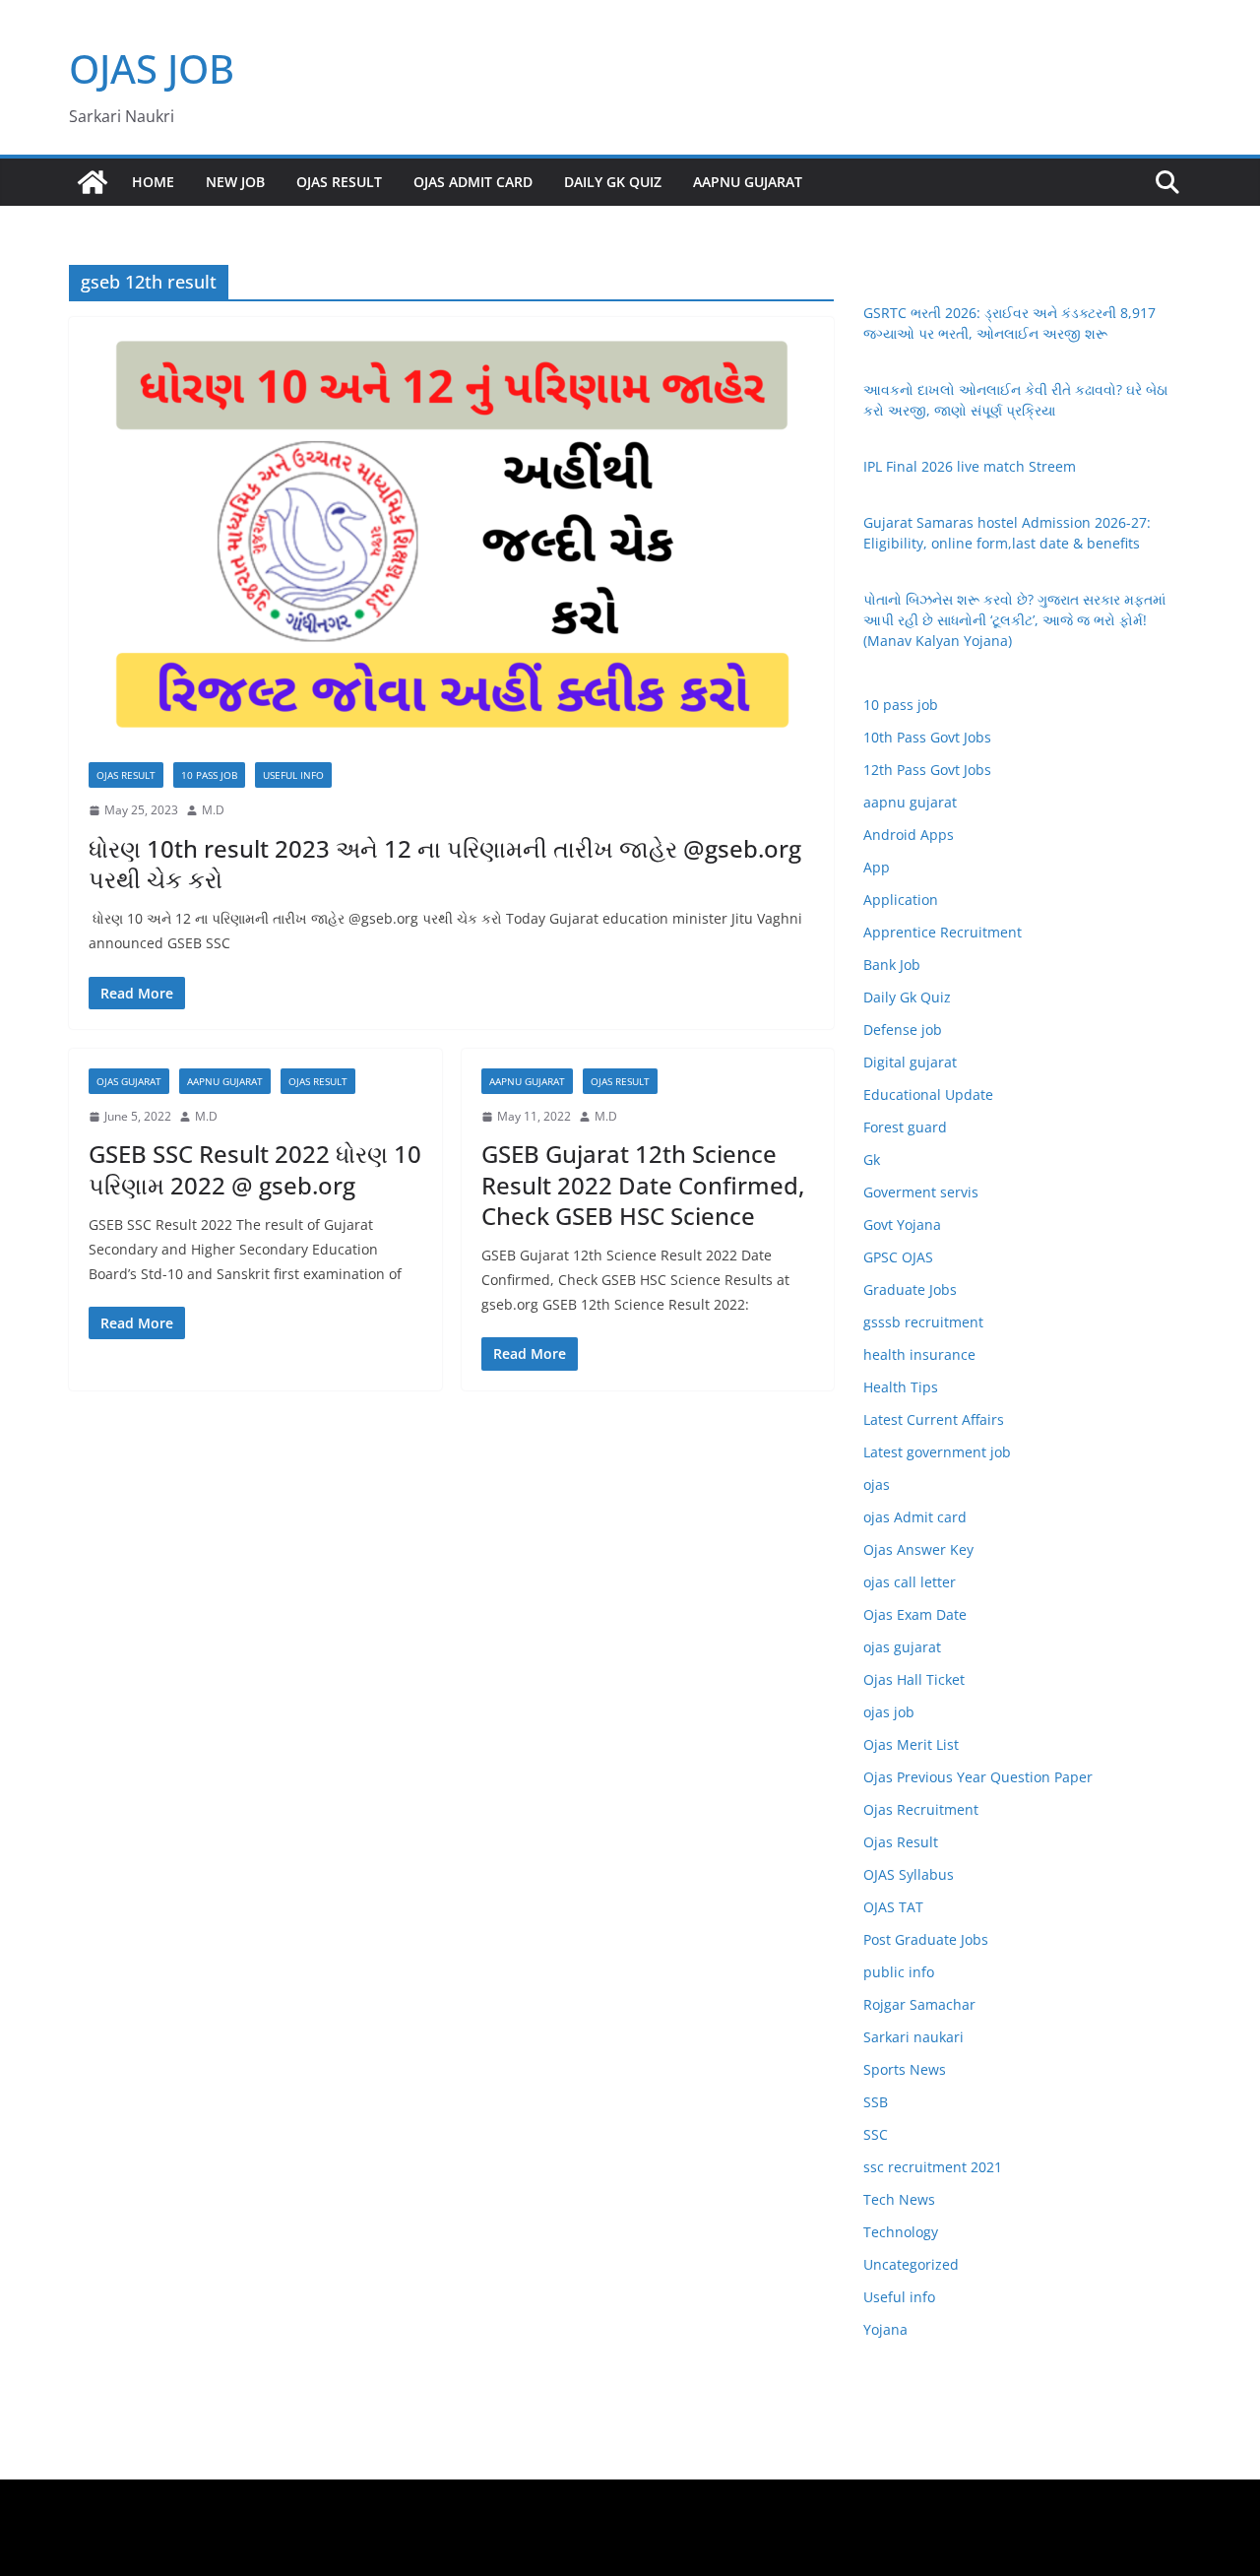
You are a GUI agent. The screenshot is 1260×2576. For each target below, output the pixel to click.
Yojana (885, 2329)
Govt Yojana (902, 1224)
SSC (876, 2134)
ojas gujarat (129, 1081)
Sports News (905, 2069)
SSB (876, 2102)
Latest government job (937, 1452)
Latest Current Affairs (934, 1419)
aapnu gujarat (225, 1081)
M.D (213, 810)
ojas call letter (910, 1582)
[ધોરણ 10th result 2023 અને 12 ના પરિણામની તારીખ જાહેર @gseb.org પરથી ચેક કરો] (451, 530)
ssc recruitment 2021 (933, 2167)
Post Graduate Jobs (926, 1939)
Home (153, 182)
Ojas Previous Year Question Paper (978, 1777)
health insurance (919, 1354)
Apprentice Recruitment (943, 932)
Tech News (899, 2199)
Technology (901, 2232)
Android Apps (909, 835)
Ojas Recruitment (921, 1809)
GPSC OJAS (898, 1257)
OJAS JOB (152, 68)
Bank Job (892, 965)
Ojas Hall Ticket (914, 1679)
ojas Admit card (473, 182)
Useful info (293, 775)
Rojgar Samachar (919, 2004)
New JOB (235, 182)
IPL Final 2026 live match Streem (970, 466)
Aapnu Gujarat (748, 182)
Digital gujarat (910, 1062)
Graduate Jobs (910, 1289)
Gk (872, 1159)
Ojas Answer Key (918, 1549)
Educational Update (928, 1095)
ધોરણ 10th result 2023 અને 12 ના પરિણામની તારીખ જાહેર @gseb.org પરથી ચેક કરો (445, 864)
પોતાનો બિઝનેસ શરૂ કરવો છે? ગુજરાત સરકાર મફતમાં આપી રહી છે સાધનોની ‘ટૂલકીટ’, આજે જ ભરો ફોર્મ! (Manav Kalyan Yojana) (1014, 620)
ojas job (889, 1712)
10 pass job (209, 775)
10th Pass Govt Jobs (927, 737)
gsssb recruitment (923, 1322)
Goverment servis (921, 1192)
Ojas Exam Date (915, 1614)
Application (901, 900)
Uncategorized (911, 2264)
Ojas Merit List (911, 1744)
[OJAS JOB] (93, 182)
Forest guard (905, 1127)
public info (899, 1972)
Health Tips (901, 1387)
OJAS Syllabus (909, 1874)
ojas (877, 1484)
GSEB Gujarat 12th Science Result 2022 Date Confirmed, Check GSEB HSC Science (643, 1184)
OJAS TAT (893, 1907)
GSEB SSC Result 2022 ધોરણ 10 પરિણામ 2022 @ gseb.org (255, 1169)
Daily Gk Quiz (613, 182)
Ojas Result (339, 182)
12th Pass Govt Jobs (927, 770)
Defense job (903, 1030)
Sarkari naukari (913, 2037)
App (877, 867)
